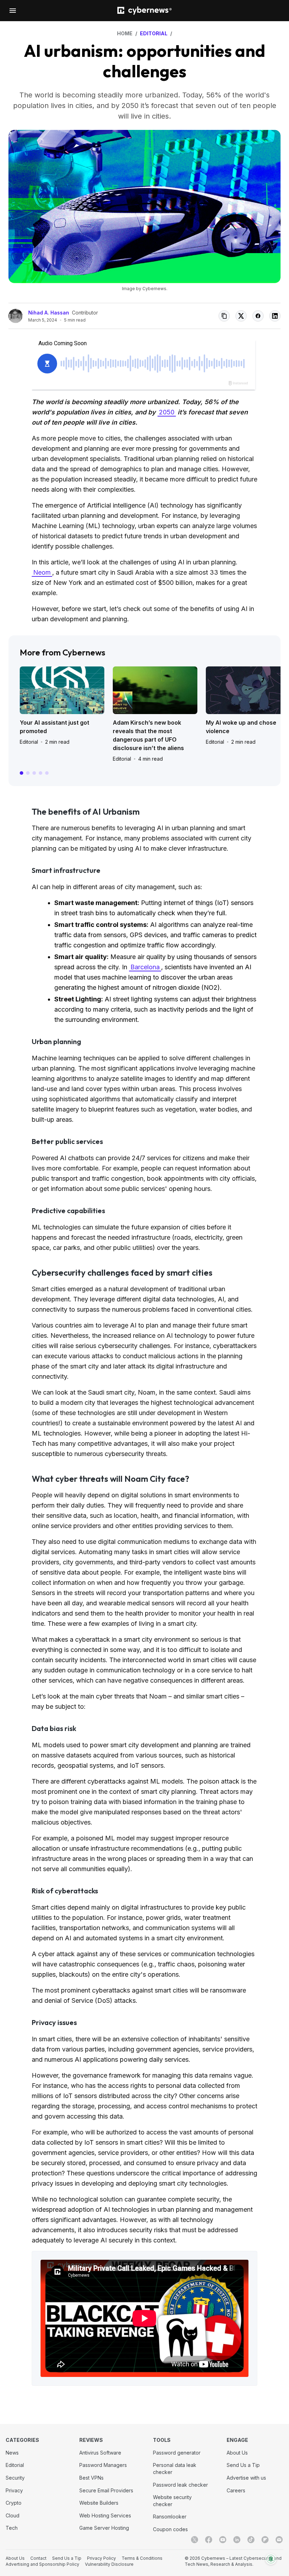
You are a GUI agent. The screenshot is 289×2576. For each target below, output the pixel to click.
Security (15, 2478)
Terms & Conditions (142, 2558)
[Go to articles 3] (34, 773)
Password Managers (103, 2465)
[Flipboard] (265, 2540)
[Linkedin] (237, 2540)
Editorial (29, 742)
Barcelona (145, 967)
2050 (167, 412)
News (12, 2453)
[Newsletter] (279, 2540)
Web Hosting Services (105, 2515)
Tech (12, 2528)
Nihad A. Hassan (49, 313)
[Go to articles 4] (41, 773)
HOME (125, 33)
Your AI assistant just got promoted (54, 727)
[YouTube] (223, 2540)
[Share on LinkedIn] (275, 316)
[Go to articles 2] (28, 773)
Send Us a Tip (243, 2465)
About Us (237, 2453)
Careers (236, 2490)
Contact (38, 2558)
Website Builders (99, 2503)
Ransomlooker (170, 2517)
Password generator (177, 2453)
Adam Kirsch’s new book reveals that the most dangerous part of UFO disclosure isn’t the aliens (148, 735)
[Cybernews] (144, 11)
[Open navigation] (13, 11)
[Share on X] (241, 316)
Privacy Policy (102, 2558)
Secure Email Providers (106, 2490)
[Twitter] (195, 2540)
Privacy (14, 2490)
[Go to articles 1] (21, 773)
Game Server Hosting (104, 2528)
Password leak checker (180, 2485)
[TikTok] (251, 2540)
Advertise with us (246, 2478)
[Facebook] (209, 2540)
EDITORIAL (154, 33)
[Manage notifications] (271, 2559)
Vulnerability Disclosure (109, 2564)
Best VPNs (91, 2478)
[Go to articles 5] (47, 773)
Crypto (14, 2503)
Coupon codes (170, 2529)
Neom (42, 572)
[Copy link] (224, 316)
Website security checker (172, 2501)
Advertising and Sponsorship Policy (42, 2564)
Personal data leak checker (175, 2469)
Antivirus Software (100, 2453)
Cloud (13, 2515)
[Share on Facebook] (258, 316)
